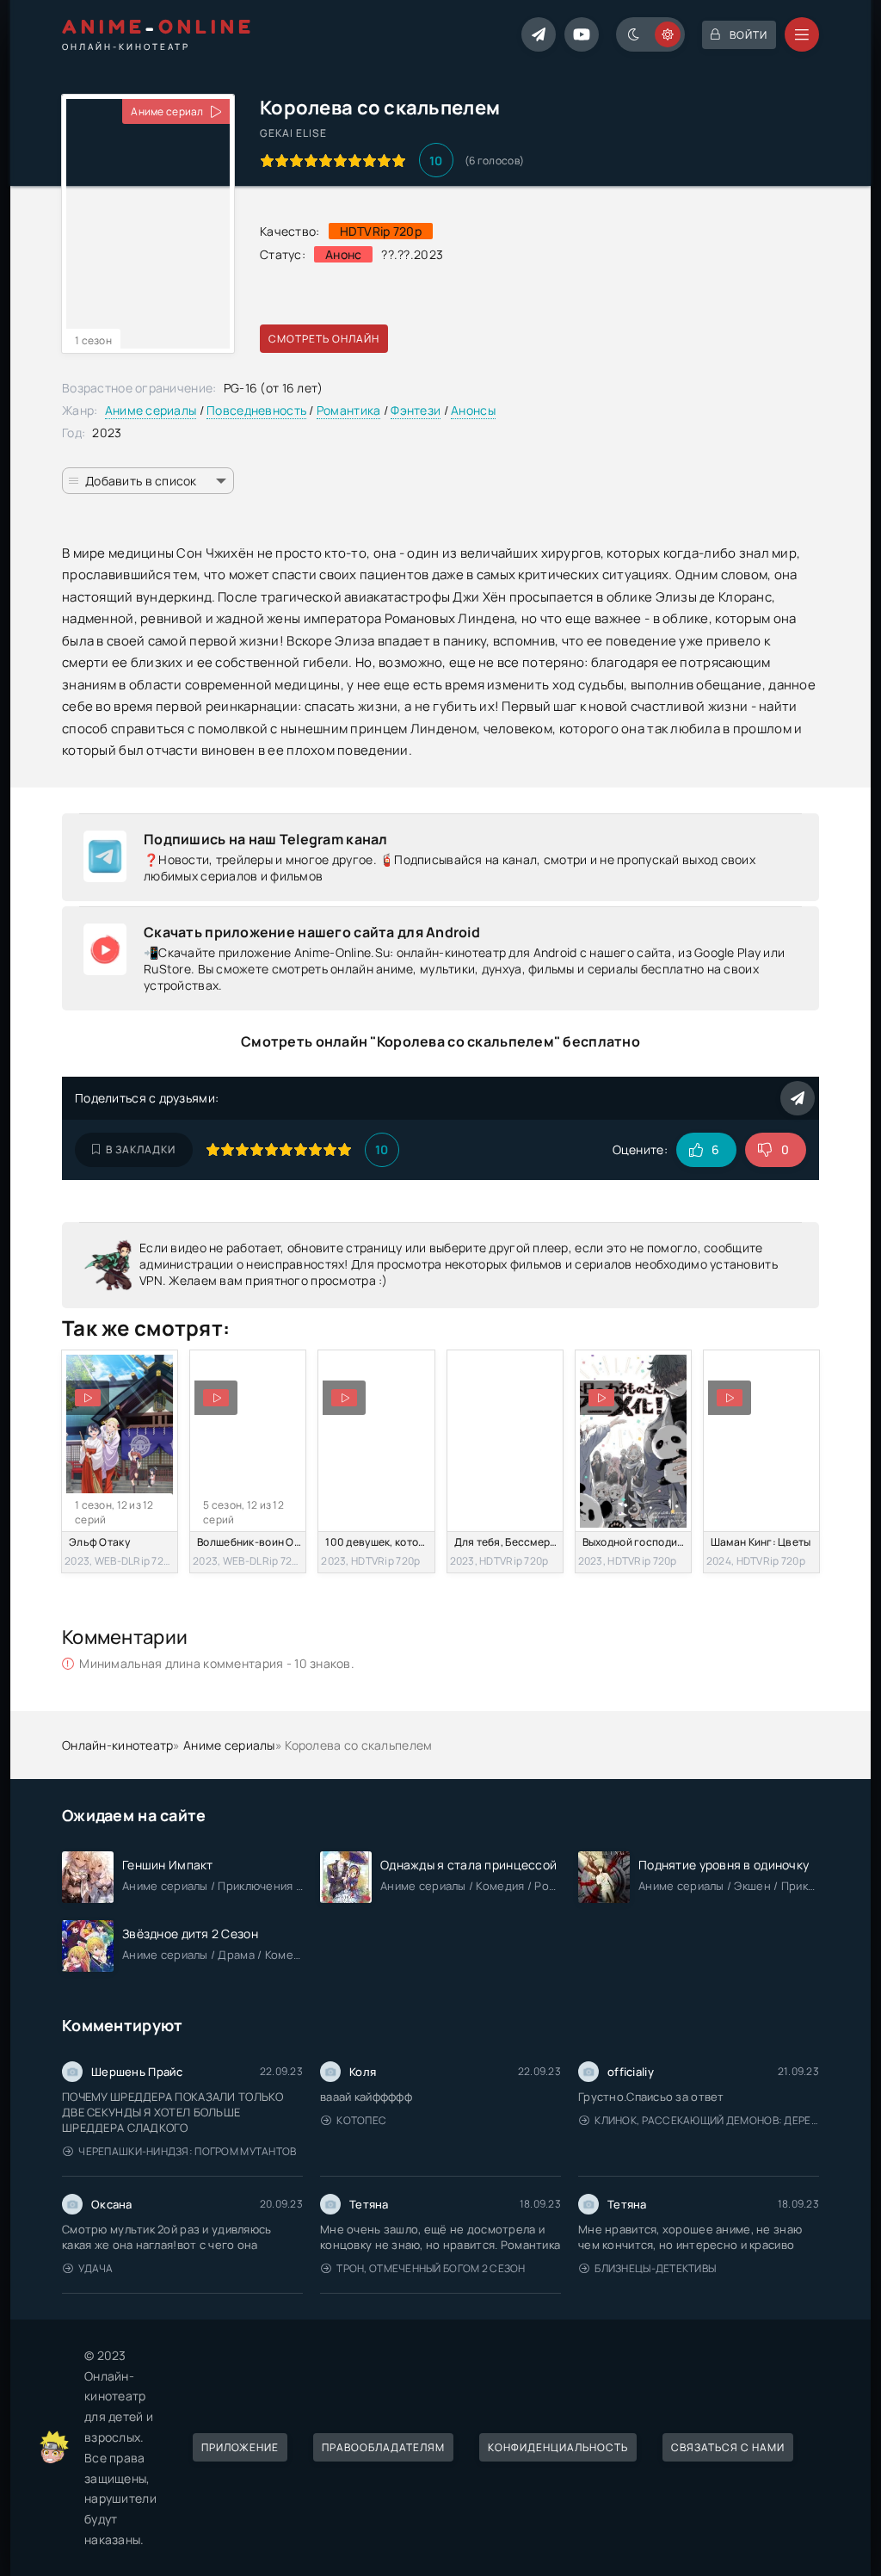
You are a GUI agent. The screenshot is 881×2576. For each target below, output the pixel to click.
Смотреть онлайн (324, 339)
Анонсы (473, 410)
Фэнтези (416, 410)
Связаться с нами (728, 2447)
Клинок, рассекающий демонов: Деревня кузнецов (707, 2120)
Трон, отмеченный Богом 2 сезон (431, 2268)
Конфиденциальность (558, 2447)
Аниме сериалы (151, 410)
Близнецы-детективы (655, 2268)
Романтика (349, 410)
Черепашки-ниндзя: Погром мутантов (187, 2151)
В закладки (141, 1149)
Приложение (240, 2447)
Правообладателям (383, 2447)
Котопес (361, 2120)
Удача (95, 2268)
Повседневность (256, 410)
